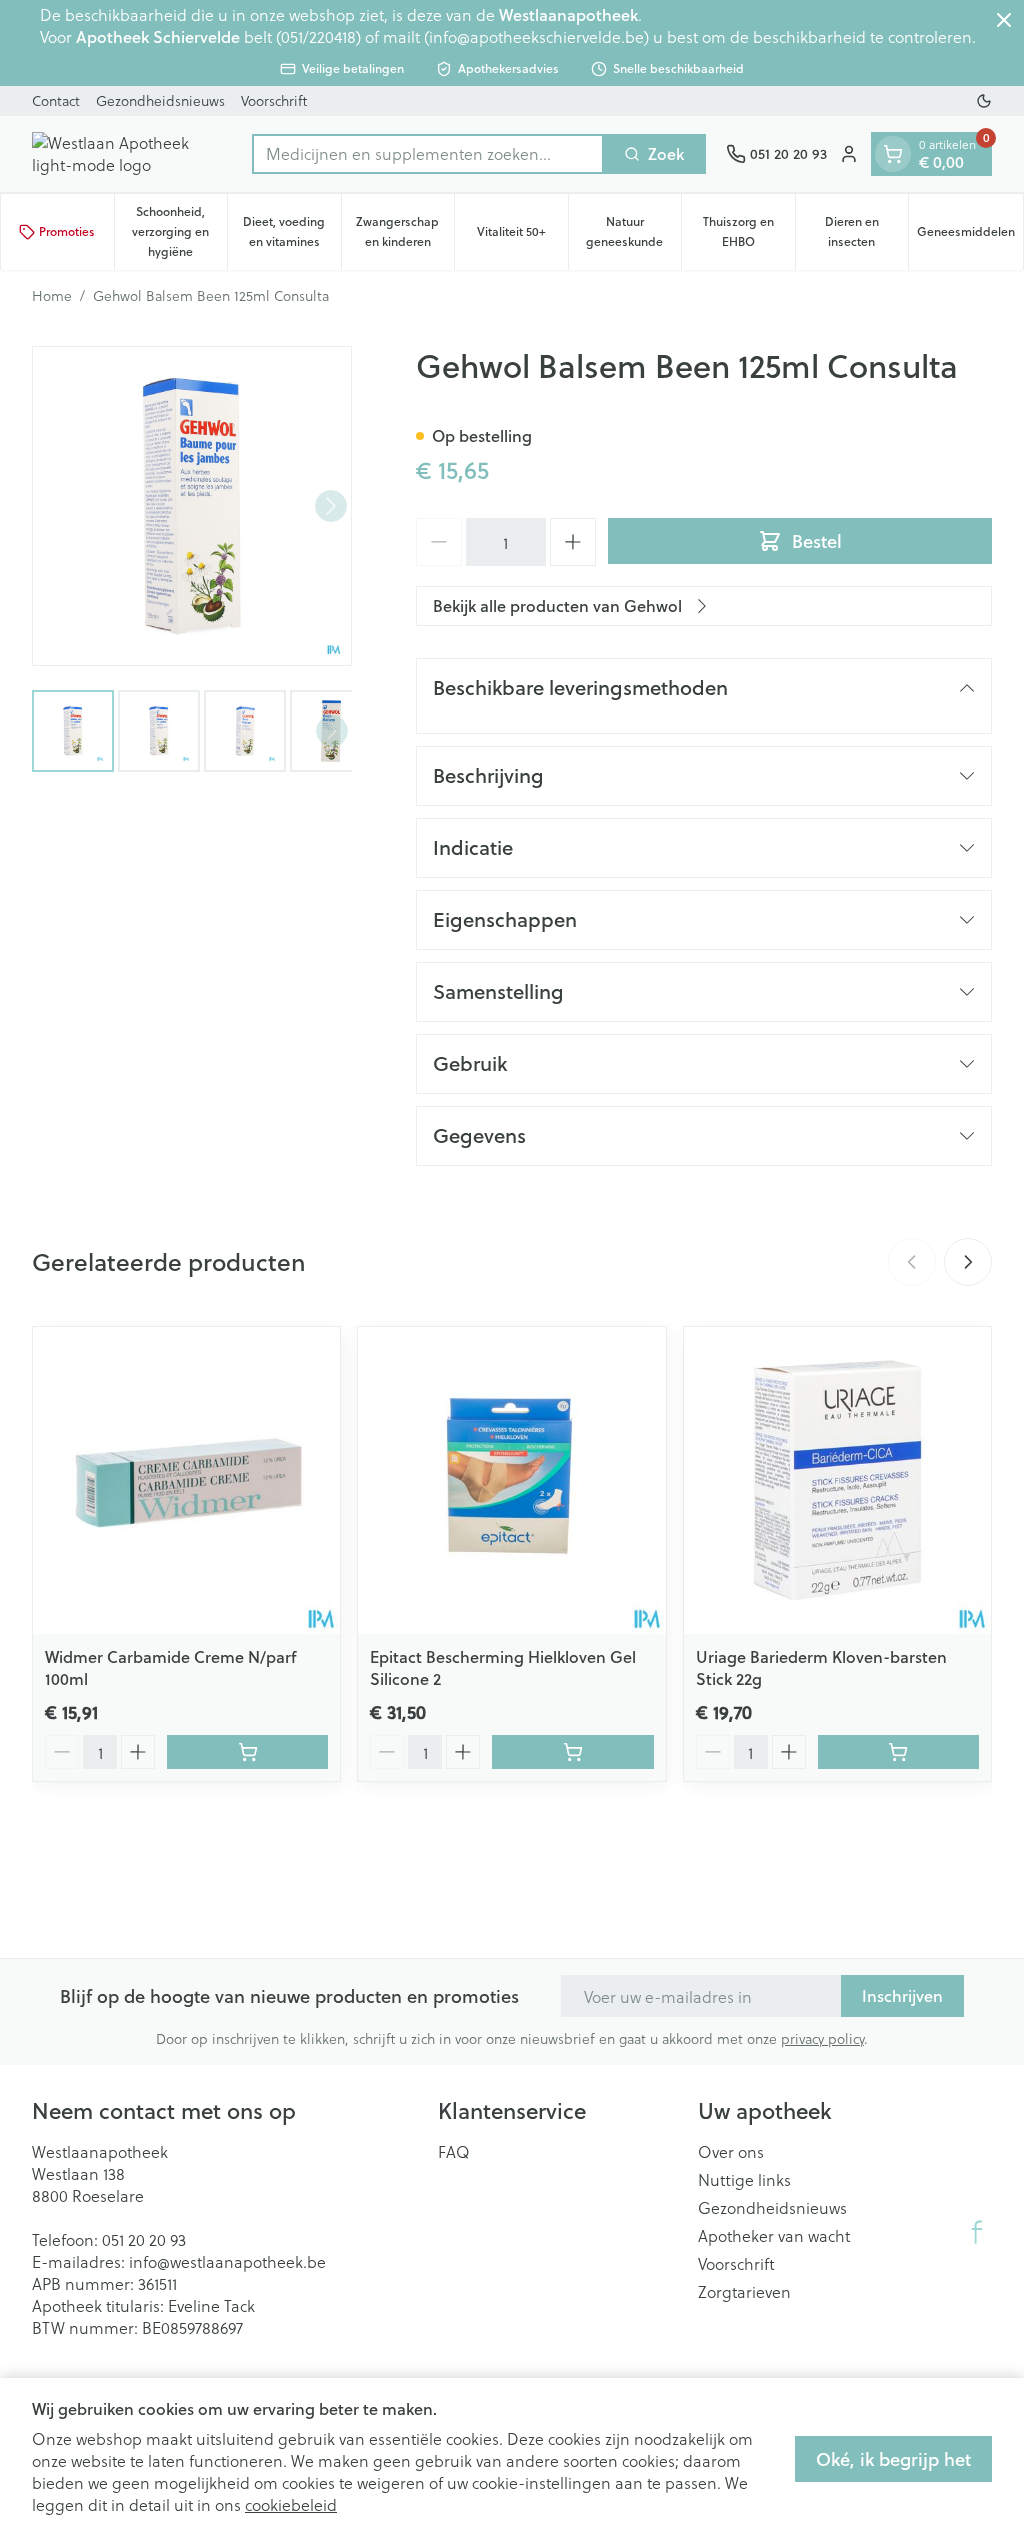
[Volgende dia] (968, 1262)
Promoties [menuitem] (67, 231)
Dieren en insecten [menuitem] (866, 231)
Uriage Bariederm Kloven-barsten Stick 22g (821, 1667)
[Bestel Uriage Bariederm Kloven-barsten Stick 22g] (898, 1752)
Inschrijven (902, 1995)
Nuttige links (744, 2180)
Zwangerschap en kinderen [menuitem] (405, 231)
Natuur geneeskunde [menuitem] (633, 231)
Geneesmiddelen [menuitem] (970, 236)
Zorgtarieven (744, 2292)
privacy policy (822, 2038)
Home (52, 296)
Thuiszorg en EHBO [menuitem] (749, 231)
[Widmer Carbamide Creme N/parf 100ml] (186, 1480)
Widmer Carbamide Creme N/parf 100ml (170, 1667)
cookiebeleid (291, 2504)
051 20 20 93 (144, 2239)
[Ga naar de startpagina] (132, 154)
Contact (56, 100)
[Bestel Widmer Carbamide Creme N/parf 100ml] (247, 1752)
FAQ (454, 2152)
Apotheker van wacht (774, 2236)
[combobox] (428, 154)
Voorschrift (274, 100)
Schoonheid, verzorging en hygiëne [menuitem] (179, 231)
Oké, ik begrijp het (893, 2459)
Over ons (731, 2152)
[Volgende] (331, 506)
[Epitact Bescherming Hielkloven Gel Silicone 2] (511, 1480)
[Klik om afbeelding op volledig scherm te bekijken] (192, 506)
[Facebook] (977, 2232)
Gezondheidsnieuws (160, 100)
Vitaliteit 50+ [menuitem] (522, 236)
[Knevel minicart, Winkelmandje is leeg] (893, 154)
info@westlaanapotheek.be (227, 2261)
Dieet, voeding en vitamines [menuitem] (291, 231)
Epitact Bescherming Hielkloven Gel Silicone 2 (503, 1667)
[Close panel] (1004, 20)
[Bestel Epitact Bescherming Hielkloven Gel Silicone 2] (572, 1752)
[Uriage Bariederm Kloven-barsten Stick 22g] (837, 1480)
